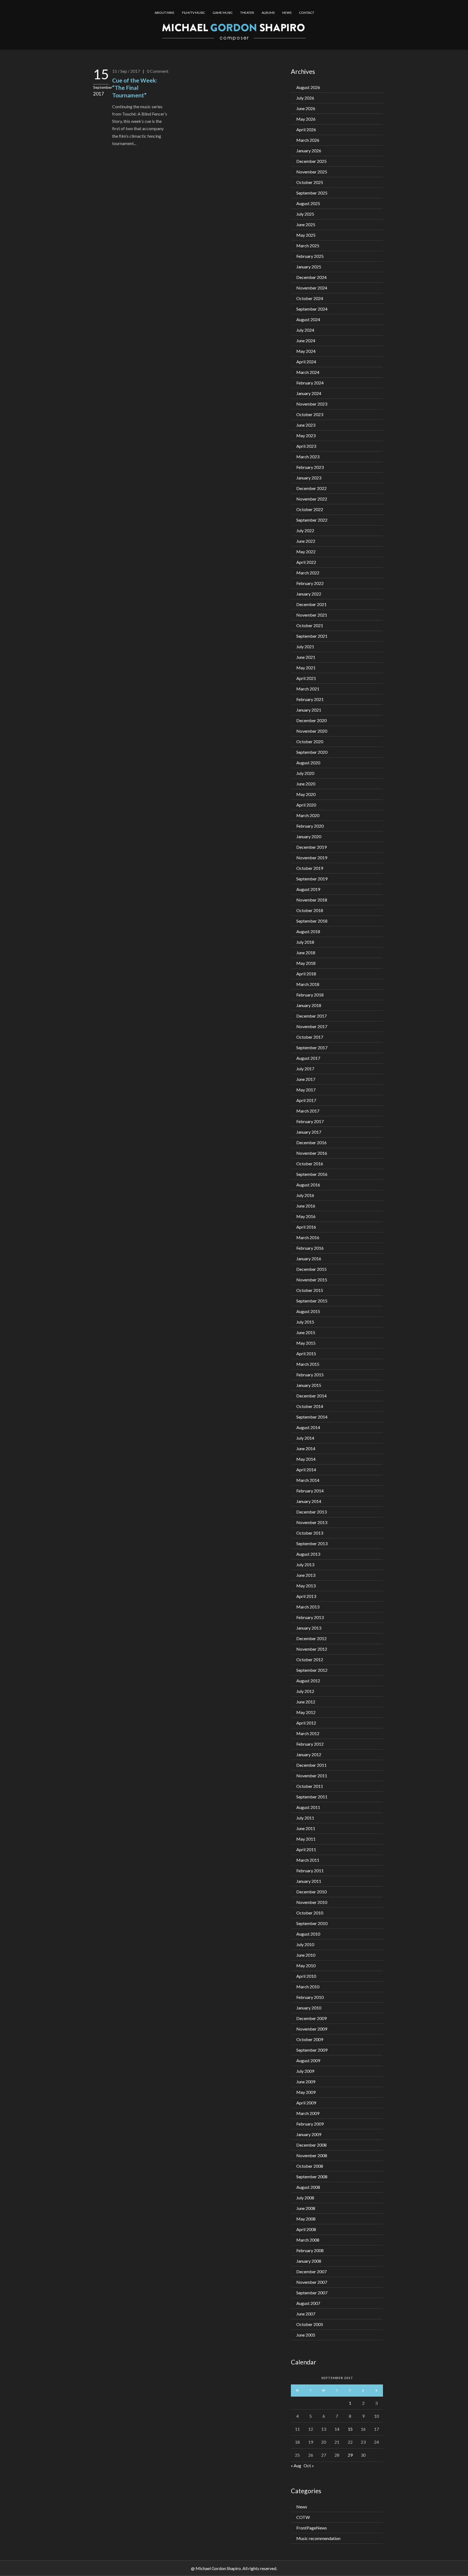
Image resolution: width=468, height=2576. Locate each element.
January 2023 (309, 478)
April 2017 (306, 1100)
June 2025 (306, 224)
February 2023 (310, 467)
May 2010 (306, 1965)
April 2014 (306, 1470)
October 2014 (310, 1406)
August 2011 (308, 1807)
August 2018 (308, 931)
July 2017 (305, 1069)
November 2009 (312, 2029)
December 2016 (311, 1142)
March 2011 (308, 1860)
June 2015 (306, 1332)
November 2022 (312, 499)
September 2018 (312, 921)
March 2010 (308, 1987)
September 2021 (312, 636)
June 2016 (306, 1206)
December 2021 (311, 604)
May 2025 (306, 235)
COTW (303, 2517)
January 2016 (309, 1259)
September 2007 (312, 2293)
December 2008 (311, 2145)
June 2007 (306, 2314)
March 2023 (308, 457)
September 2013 (312, 1543)
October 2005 (310, 2324)
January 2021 (309, 710)
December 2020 (311, 720)
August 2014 (308, 1427)
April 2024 (306, 362)
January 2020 (309, 836)
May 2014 (306, 1459)
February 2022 (310, 583)
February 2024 (310, 383)
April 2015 (306, 1353)
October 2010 (310, 1913)
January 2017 (309, 1132)
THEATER (247, 13)
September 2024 (312, 309)
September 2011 (312, 1797)
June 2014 (306, 1448)
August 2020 (308, 763)
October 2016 (310, 1164)
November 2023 (312, 404)
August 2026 (308, 87)
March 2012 (308, 1733)
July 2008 (305, 2198)
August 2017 (308, 1058)
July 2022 (305, 530)
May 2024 (306, 351)
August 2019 (308, 889)
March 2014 (308, 1480)
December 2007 (311, 2271)
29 (350, 2455)
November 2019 (312, 858)
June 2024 (306, 340)
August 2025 (308, 203)
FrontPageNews (312, 2528)
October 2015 (310, 1290)
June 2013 (306, 1575)
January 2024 (309, 393)
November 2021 (312, 615)
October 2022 (310, 509)
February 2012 (310, 1744)
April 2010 (306, 1976)
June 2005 (306, 2335)
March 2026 (308, 140)
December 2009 (311, 2018)
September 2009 (312, 2050)
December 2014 (311, 1396)
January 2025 (309, 267)
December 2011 (311, 1765)
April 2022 (306, 562)
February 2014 (310, 1491)
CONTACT (307, 13)
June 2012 (306, 1702)
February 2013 (310, 1617)
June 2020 (306, 784)
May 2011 (306, 1839)
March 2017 (308, 1111)
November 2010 (312, 1902)
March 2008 (308, 2240)
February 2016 (310, 1248)
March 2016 (308, 1237)
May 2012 (306, 1712)
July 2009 (305, 2071)
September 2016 (312, 1174)
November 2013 (312, 1522)
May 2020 (306, 794)
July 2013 (305, 1565)
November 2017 (312, 1026)
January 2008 (309, 2261)
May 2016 (306, 1216)
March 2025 (308, 246)
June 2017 (306, 1079)
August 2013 (308, 1554)
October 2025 (310, 182)
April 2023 (306, 446)
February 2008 (310, 2250)
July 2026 (305, 98)
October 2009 (310, 2039)
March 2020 (308, 815)
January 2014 (309, 1501)
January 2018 (309, 1005)
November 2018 (312, 900)
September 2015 (312, 1301)
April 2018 (306, 974)
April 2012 (306, 1723)
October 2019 (310, 868)
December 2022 (311, 488)
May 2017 (306, 1090)
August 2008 (308, 2187)
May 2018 (306, 963)
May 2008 (306, 2219)
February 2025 (310, 256)
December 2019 (311, 847)
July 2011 (305, 1818)
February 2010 (310, 1997)
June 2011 (306, 1828)
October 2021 (310, 625)
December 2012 (311, 1638)
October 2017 (310, 1037)
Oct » (309, 2465)
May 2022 (306, 552)
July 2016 (305, 1195)
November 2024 (312, 288)
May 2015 (306, 1343)
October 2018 (310, 910)
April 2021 (306, 678)
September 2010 (312, 1923)
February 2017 (310, 1121)
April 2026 (306, 129)
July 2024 (305, 330)
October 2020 (310, 741)
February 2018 (310, 995)
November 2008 (312, 2155)
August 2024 (308, 319)
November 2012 (312, 1649)
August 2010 (308, 1934)
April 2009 (306, 2103)
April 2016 (306, 1227)
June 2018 (306, 953)
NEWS (287, 13)
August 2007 (308, 2303)
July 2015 (305, 1322)
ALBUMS (268, 13)
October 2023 (310, 414)
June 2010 (306, 1955)
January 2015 (309, 1385)
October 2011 (310, 1786)
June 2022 (306, 541)
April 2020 (306, 805)
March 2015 (308, 1364)
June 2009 (306, 2082)
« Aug (296, 2465)
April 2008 (306, 2229)
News (302, 2507)
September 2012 (312, 1670)
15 (350, 2429)
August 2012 (308, 1681)
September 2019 (312, 879)
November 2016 (312, 1153)
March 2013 (308, 1607)
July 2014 (305, 1438)
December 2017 (311, 1016)
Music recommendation (318, 2538)
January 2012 (309, 1754)
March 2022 (308, 573)
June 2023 (306, 425)
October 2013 (310, 1533)
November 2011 (312, 1776)
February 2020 (310, 826)
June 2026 (306, 108)
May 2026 (306, 119)
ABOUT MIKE (165, 13)
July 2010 (305, 1944)
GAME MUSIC (223, 13)
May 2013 (306, 1586)
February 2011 (310, 1871)
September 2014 (312, 1417)
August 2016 (308, 1185)
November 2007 (312, 2282)
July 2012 (305, 1691)
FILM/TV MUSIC (194, 13)
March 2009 (308, 2113)
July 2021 (305, 647)
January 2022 (309, 594)
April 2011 (306, 1849)
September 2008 (312, 2177)
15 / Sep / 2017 (126, 71)
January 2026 (309, 151)
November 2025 (312, 172)
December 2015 (311, 1269)
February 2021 (310, 699)
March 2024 (308, 372)
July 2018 (305, 942)
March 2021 (308, 689)
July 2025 (305, 214)
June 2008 (306, 2208)
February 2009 (310, 2124)
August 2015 (308, 1311)
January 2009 (309, 2134)
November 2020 (312, 731)
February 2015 (310, 1375)
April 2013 (306, 1596)
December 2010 (311, 1892)
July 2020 (305, 773)
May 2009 (306, 2092)
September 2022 (312, 520)
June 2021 (306, 657)
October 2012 (310, 1659)
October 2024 (310, 298)
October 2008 (310, 2166)
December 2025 (311, 161)
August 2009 (308, 2060)
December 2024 (311, 277)
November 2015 (312, 1280)
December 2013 (311, 1512)
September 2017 (312, 1047)
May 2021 (306, 668)
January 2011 (309, 1881)
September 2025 (312, 193)
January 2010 (309, 2008)
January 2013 (309, 1628)
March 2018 (308, 984)
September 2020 (312, 752)
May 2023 (306, 435)
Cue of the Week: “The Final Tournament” (135, 88)
